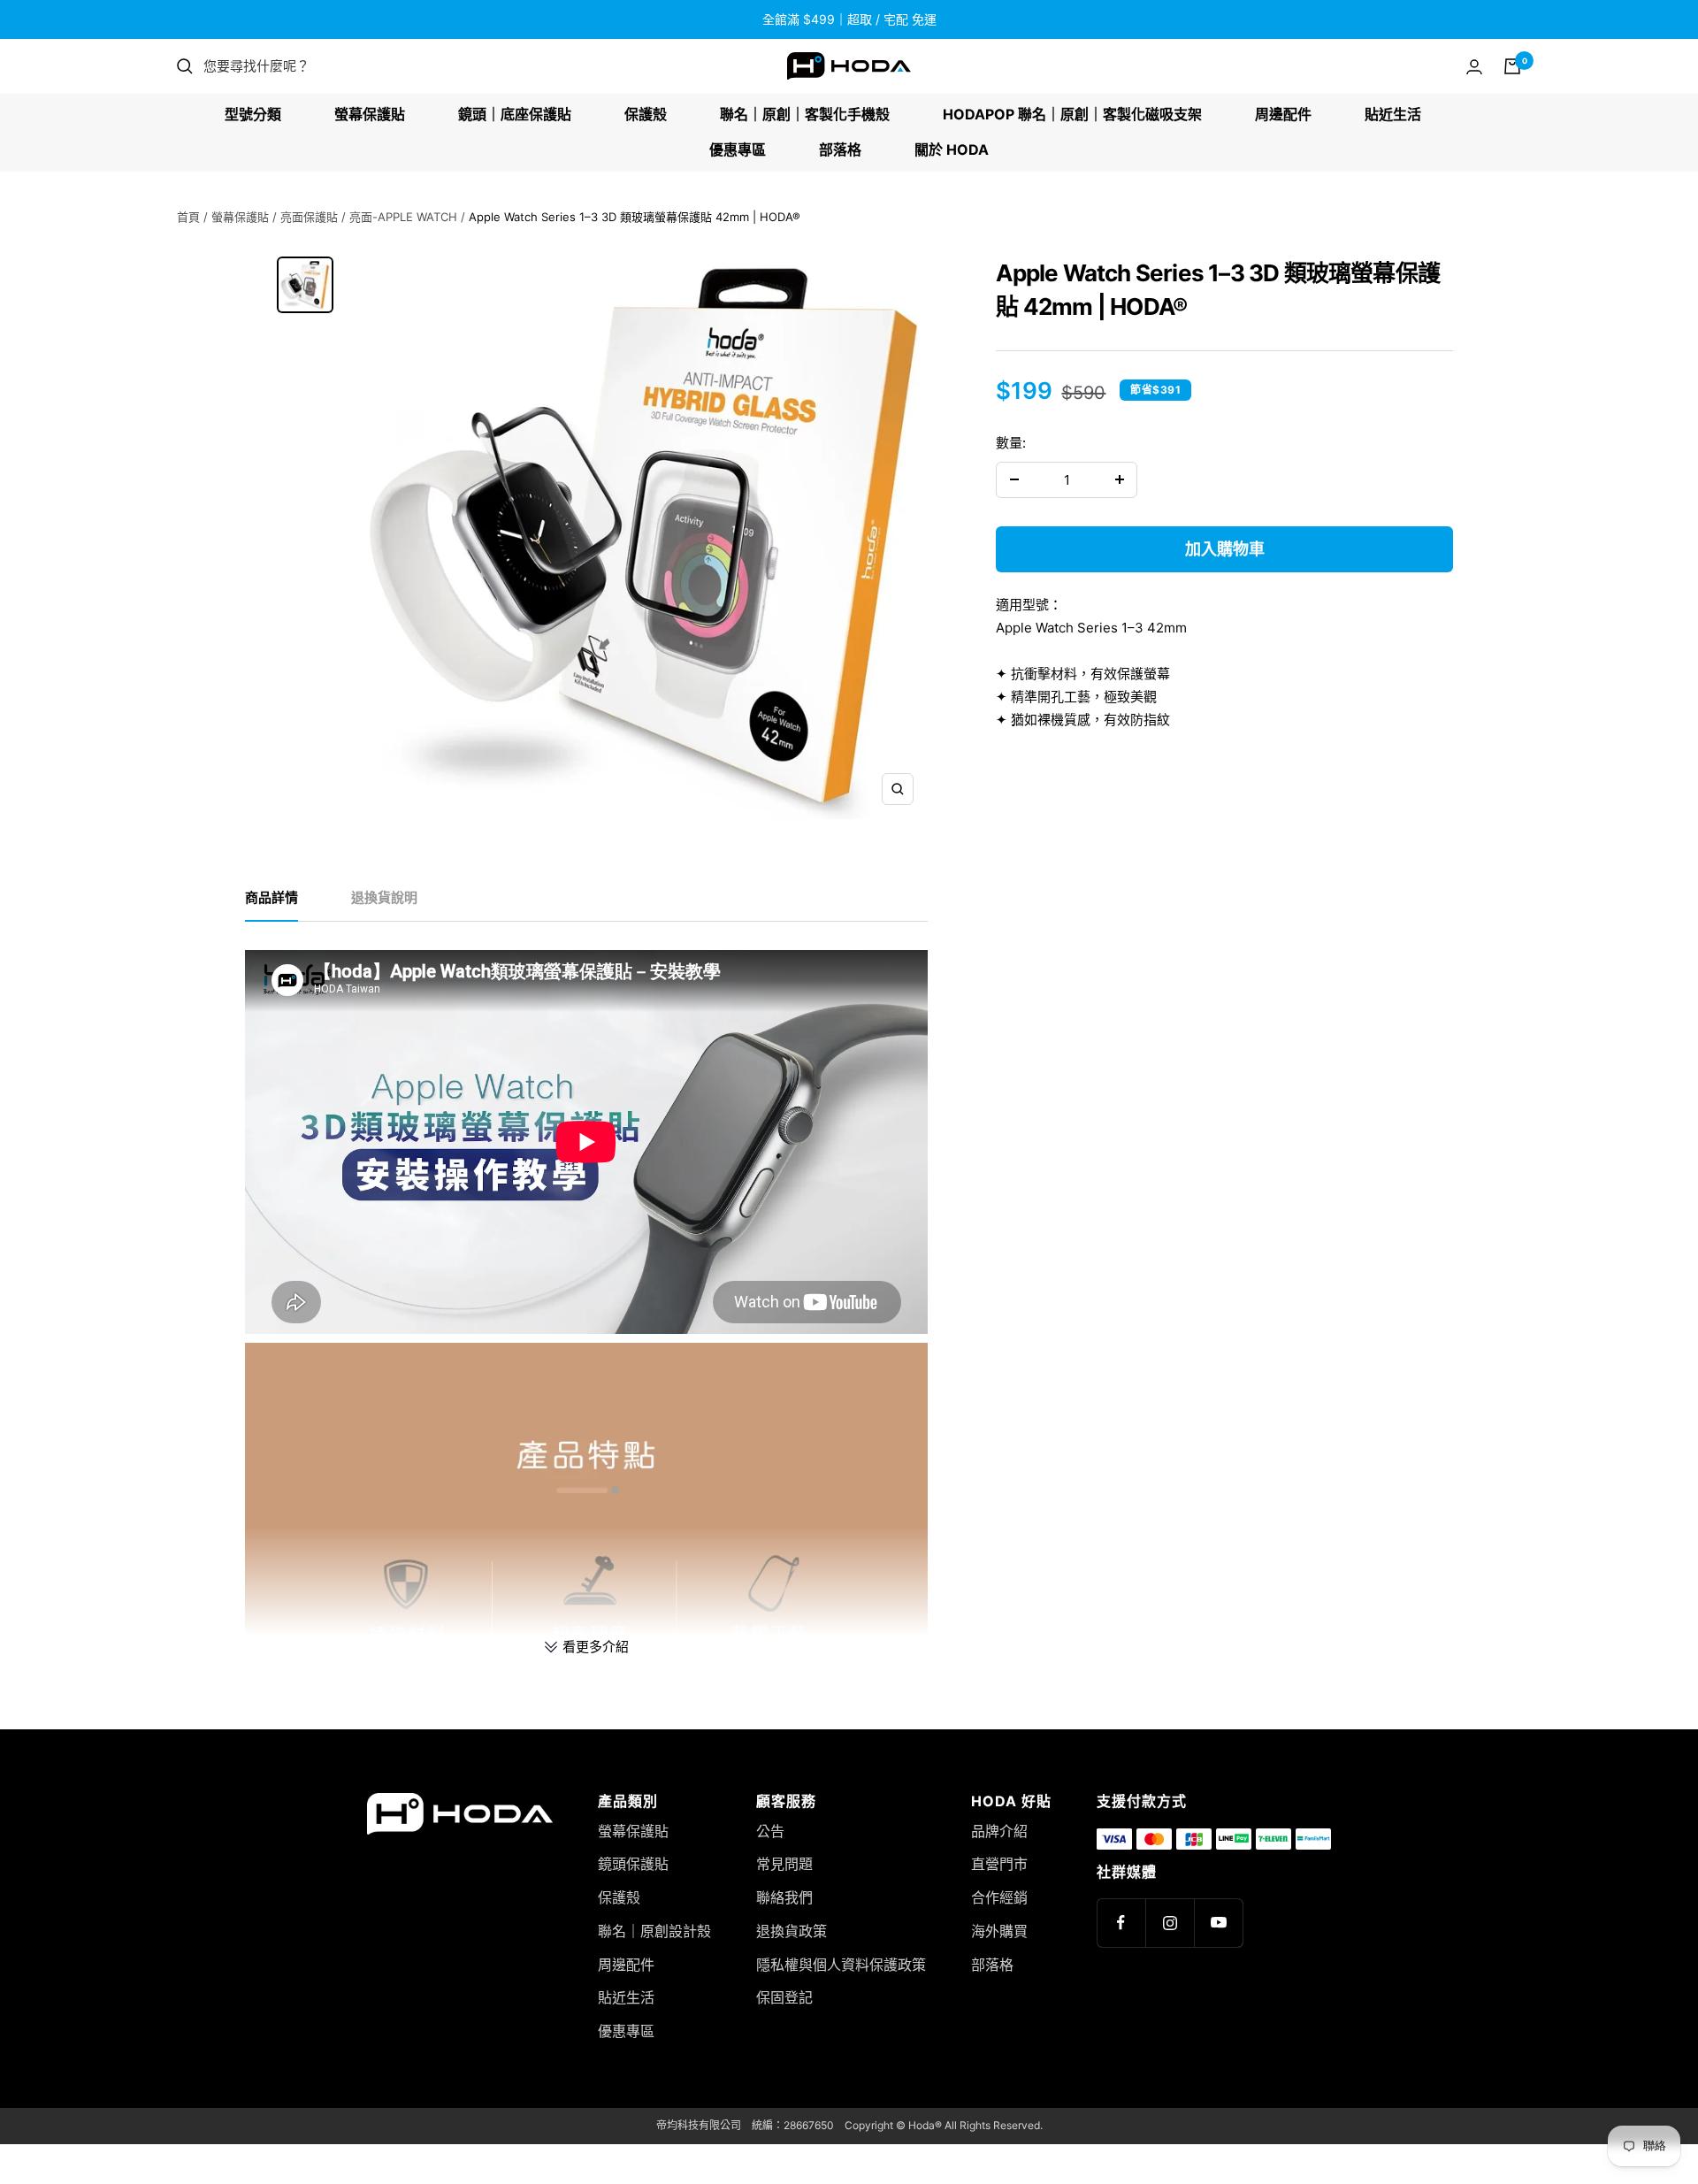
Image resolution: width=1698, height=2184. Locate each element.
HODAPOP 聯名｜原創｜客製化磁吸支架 (1072, 114)
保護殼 (646, 114)
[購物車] (1512, 66)
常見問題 (784, 1864)
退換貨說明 (384, 898)
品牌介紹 (999, 1831)
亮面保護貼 (309, 217)
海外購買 (999, 1931)
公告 (770, 1831)
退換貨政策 (792, 1931)
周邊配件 (1283, 114)
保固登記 (784, 1997)
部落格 (840, 149)
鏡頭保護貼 (633, 1864)
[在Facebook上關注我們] (1121, 1923)
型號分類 (253, 114)
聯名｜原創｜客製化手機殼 (805, 114)
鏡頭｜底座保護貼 (515, 114)
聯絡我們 (784, 1897)
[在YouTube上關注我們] (1218, 1923)
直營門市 (999, 1864)
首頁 (188, 217)
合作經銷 (999, 1897)
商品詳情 (272, 898)
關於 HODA (952, 149)
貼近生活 (1393, 114)
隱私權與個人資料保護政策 (841, 1965)
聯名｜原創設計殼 (654, 1931)
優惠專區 (738, 149)
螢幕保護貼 (370, 114)
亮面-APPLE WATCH (403, 217)
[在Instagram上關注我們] (1170, 1923)
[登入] (1474, 67)
